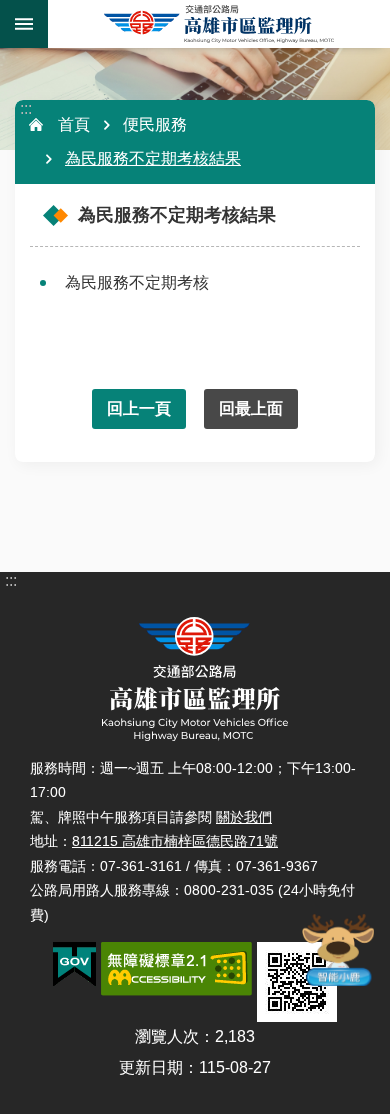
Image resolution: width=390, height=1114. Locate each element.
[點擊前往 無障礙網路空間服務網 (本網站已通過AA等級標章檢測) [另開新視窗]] (176, 969)
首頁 (74, 124)
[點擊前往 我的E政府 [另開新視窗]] (74, 965)
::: (26, 108)
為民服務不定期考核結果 (153, 158)
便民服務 (155, 124)
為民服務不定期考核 (137, 282)
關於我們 (244, 817)
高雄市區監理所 (219, 24)
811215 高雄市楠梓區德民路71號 (175, 841)
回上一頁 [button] (139, 408)
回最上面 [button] (251, 408)
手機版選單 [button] (24, 24)
